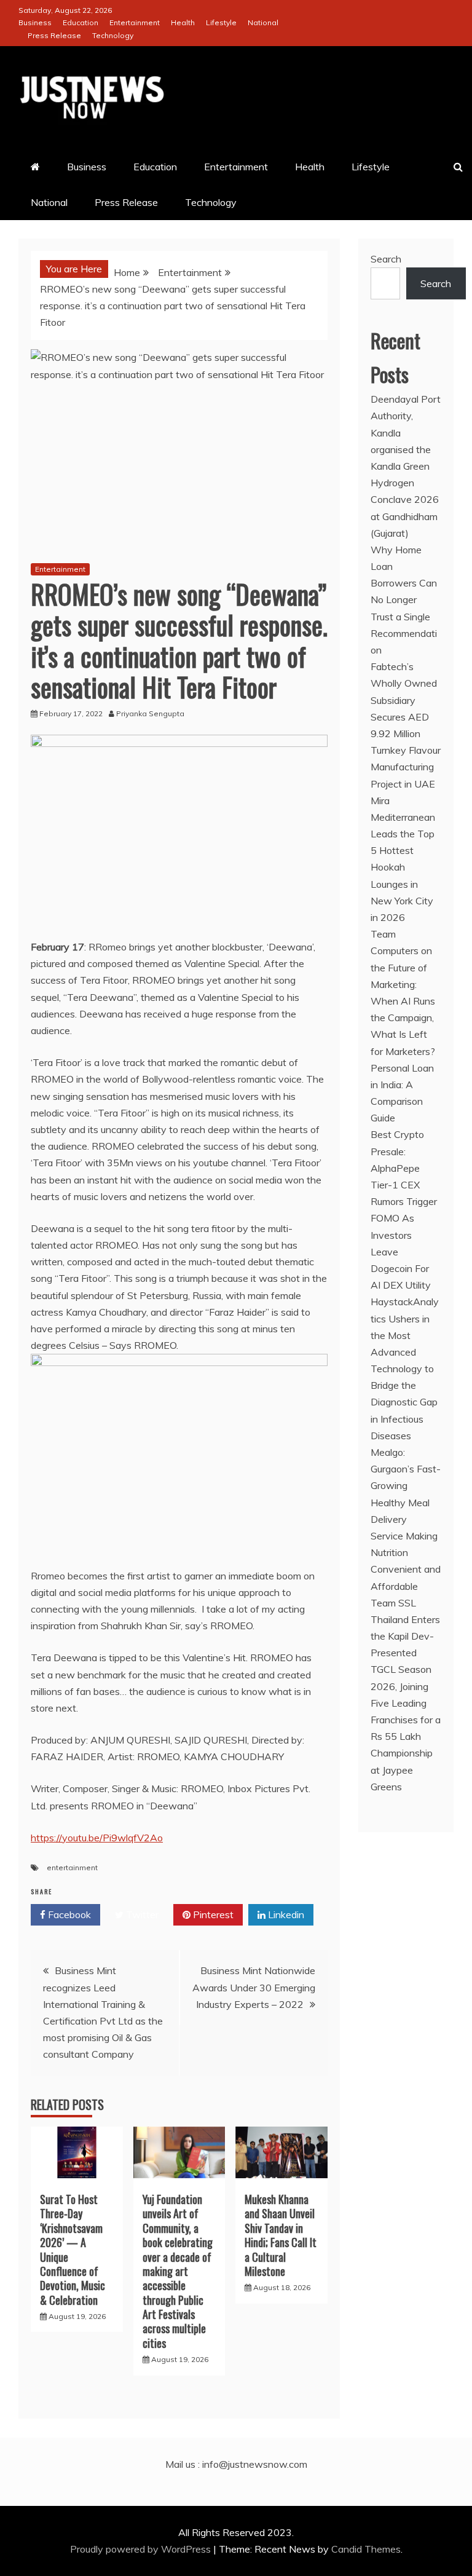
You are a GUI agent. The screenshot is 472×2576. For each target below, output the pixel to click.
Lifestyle (221, 22)
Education (81, 22)
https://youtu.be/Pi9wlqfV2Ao (97, 1838)
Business (35, 22)
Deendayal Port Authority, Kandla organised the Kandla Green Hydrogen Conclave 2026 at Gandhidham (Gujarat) (406, 466)
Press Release (54, 35)
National (263, 22)
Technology (113, 35)
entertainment (72, 1867)
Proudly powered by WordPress (142, 2549)
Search (386, 259)
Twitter (141, 1914)
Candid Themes (366, 2549)
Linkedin (285, 1914)
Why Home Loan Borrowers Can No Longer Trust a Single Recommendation (404, 600)
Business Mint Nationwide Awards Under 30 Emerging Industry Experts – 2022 (254, 1987)
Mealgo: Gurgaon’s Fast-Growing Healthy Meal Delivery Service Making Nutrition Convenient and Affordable (406, 1519)
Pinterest (212, 1914)
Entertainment (135, 22)
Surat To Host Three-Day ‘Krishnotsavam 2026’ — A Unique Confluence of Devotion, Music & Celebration (73, 2250)
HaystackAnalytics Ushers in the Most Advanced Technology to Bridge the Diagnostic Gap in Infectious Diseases (405, 1369)
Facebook (68, 1914)
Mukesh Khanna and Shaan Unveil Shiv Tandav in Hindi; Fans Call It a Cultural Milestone (281, 2235)
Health (183, 22)
